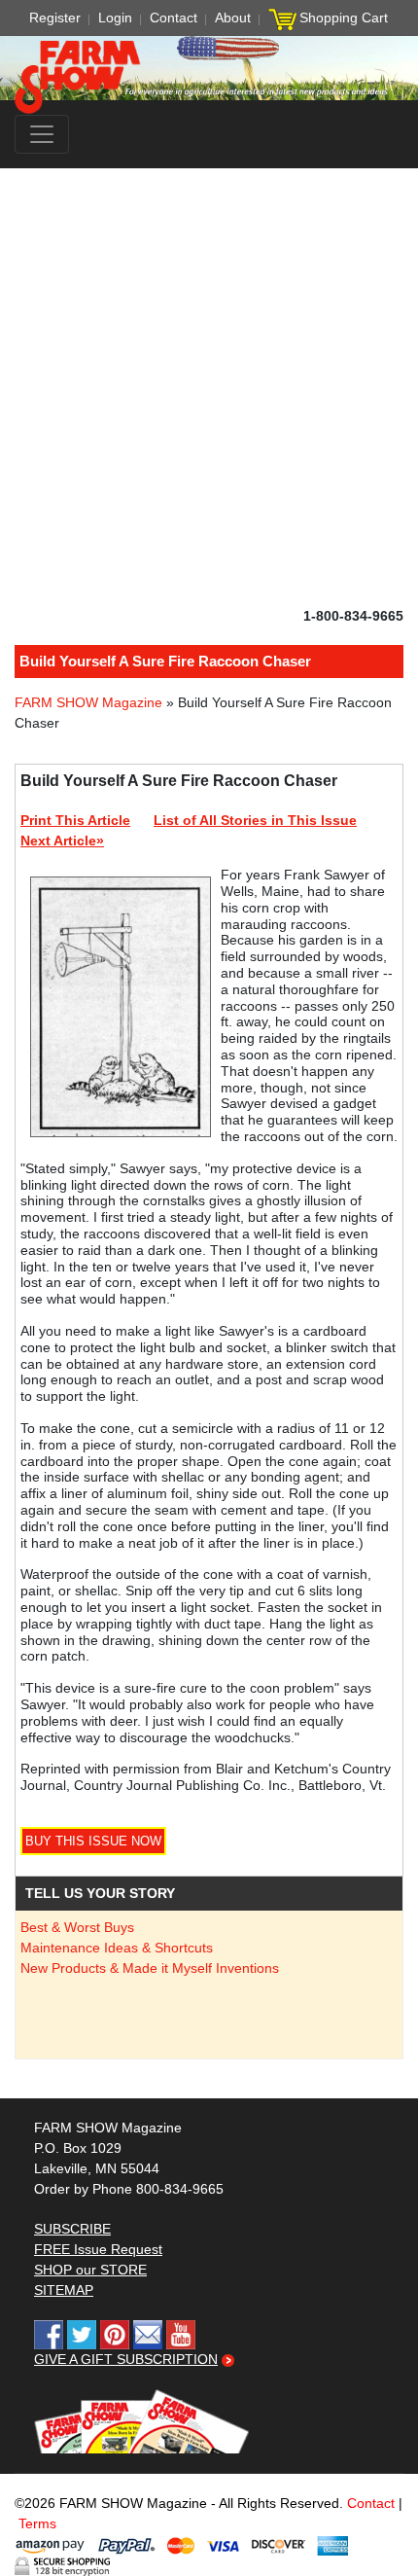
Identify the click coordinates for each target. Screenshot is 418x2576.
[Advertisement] (209, 387)
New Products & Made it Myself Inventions (150, 1968)
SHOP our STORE (90, 2270)
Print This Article (75, 820)
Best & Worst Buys (77, 1927)
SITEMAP (64, 2290)
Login (115, 18)
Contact (174, 18)
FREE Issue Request (98, 2249)
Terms (37, 2523)
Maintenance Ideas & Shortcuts (117, 1948)
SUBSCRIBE (72, 2229)
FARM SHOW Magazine (88, 702)
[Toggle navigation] (42, 134)
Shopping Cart (344, 18)
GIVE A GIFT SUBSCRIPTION (126, 2359)
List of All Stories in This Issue (255, 820)
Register (55, 18)
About (233, 18)
